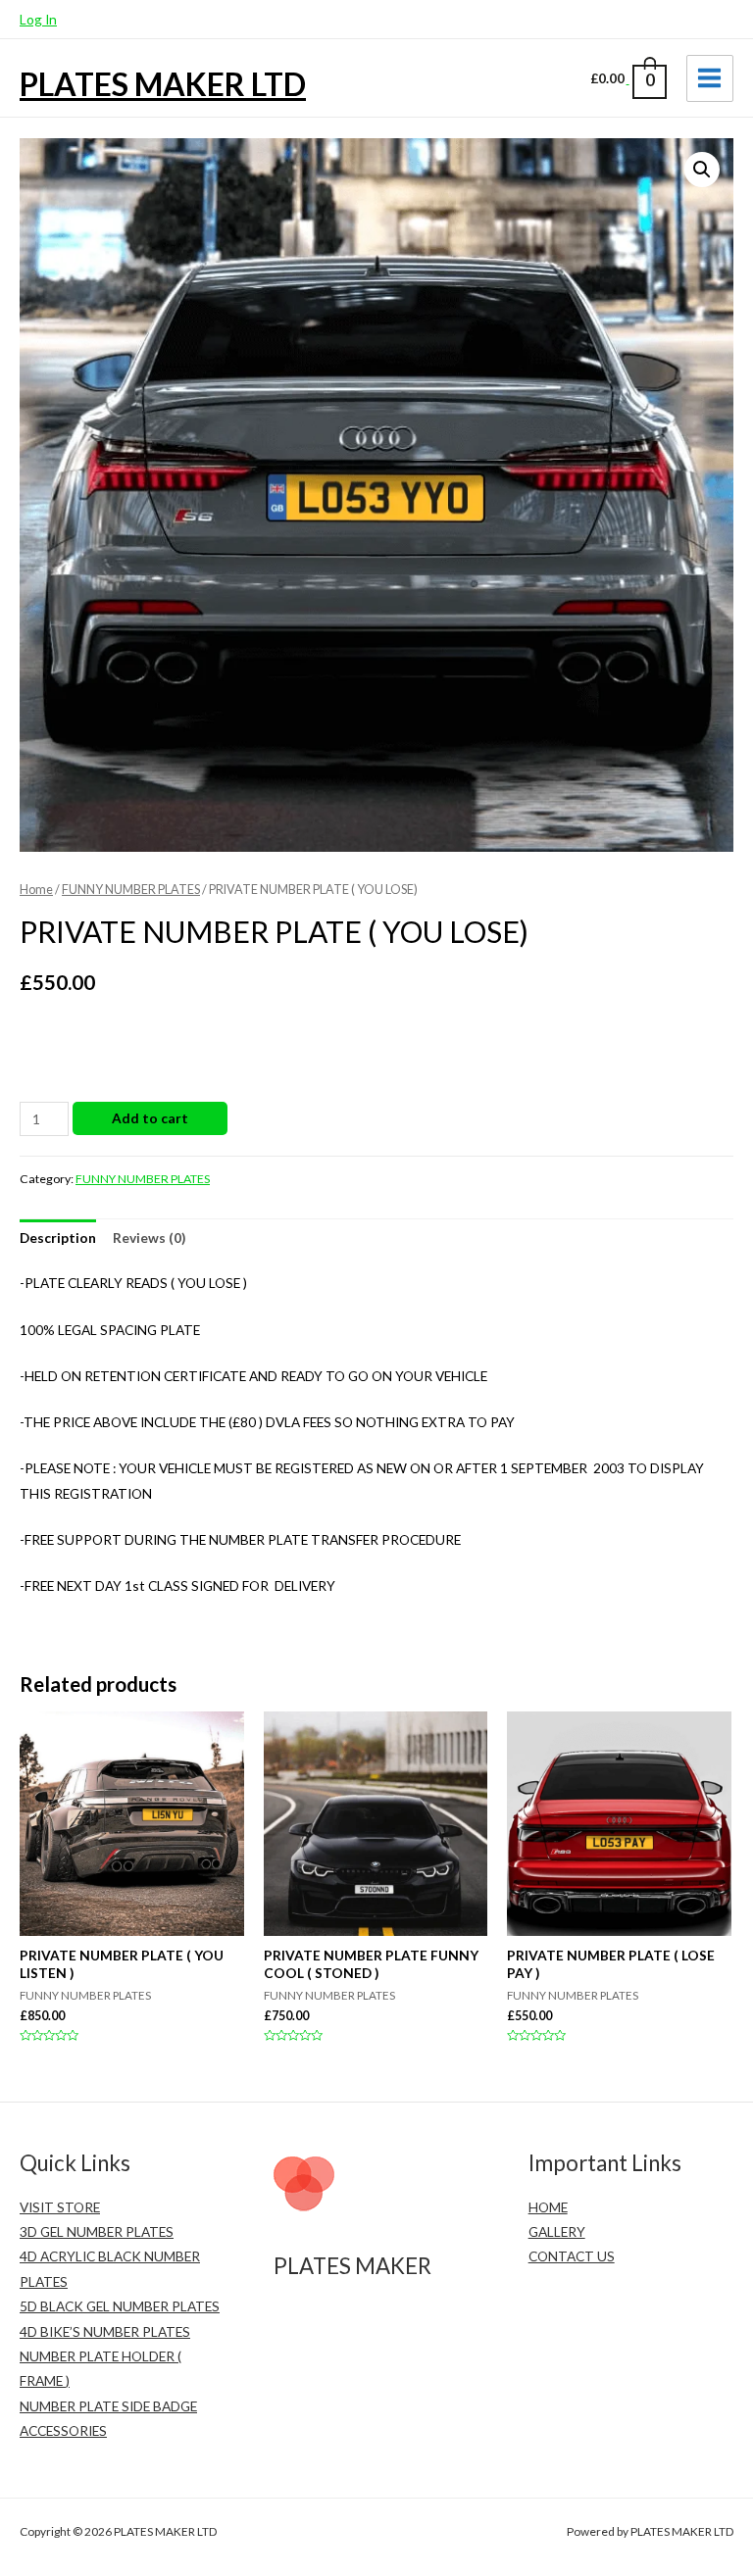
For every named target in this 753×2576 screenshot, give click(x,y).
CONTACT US (572, 2256)
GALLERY (557, 2231)
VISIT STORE (60, 2207)
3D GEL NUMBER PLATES (97, 2231)
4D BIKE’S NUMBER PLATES (105, 2331)
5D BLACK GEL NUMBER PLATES (120, 2306)
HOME (548, 2207)
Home (36, 890)
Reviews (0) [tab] (149, 1238)
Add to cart (150, 1118)
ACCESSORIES (63, 2430)
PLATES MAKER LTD (163, 84)
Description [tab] (58, 1238)
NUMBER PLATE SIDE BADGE (108, 2406)
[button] (702, 170)
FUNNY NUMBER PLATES (131, 890)
